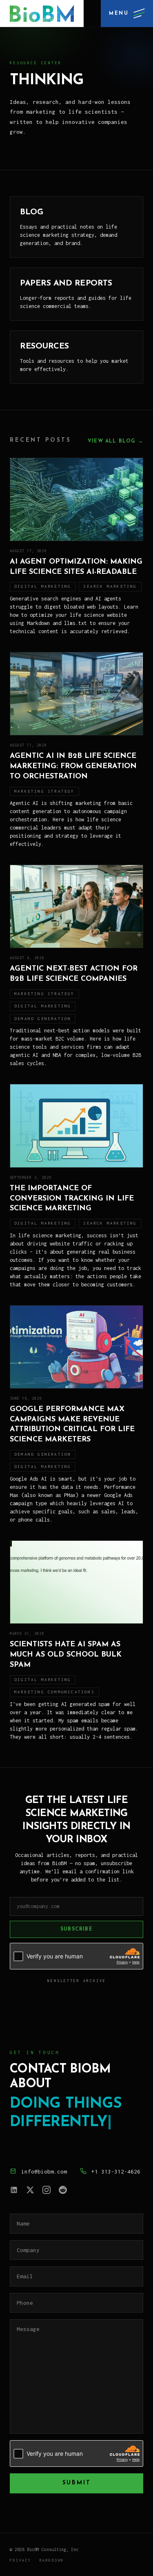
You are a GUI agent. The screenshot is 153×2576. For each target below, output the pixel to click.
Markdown (52, 2560)
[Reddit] (63, 2190)
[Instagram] (47, 2190)
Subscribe (76, 1929)
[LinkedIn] (14, 2190)
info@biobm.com (44, 2171)
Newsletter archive (77, 1981)
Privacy (21, 2560)
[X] (30, 2190)
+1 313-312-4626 (116, 2171)
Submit (77, 2483)
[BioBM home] (42, 13)
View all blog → (115, 441)
